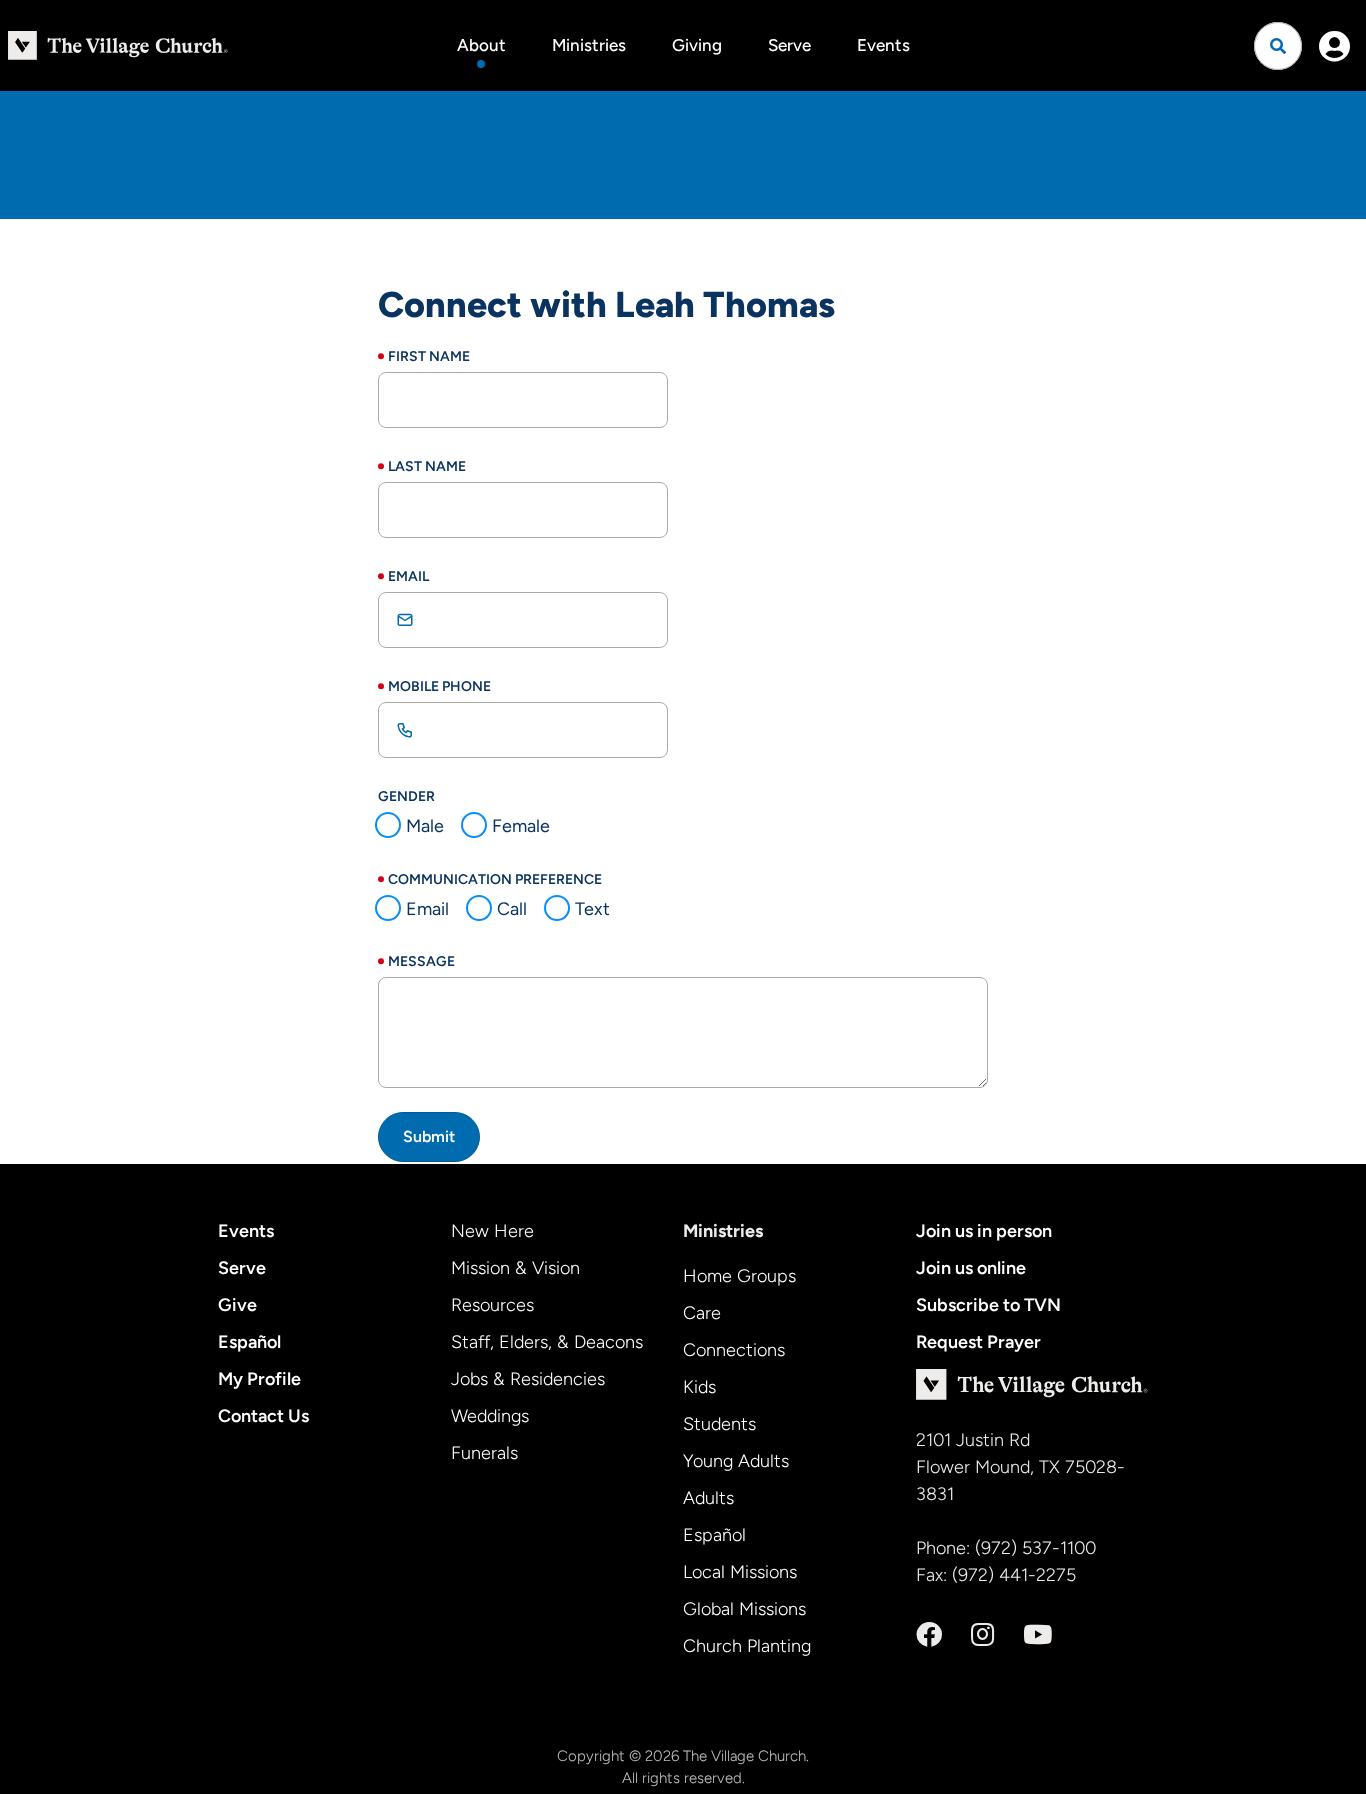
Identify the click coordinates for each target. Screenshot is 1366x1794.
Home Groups (739, 1276)
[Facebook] (929, 1635)
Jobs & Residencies (528, 1379)
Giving (697, 45)
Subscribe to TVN (988, 1305)
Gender (406, 796)
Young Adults (736, 1461)
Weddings (490, 1416)
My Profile (259, 1379)
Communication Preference (495, 879)
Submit (429, 1136)
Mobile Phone (439, 686)
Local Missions (740, 1572)
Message (421, 961)
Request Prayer (978, 1342)
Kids (699, 1387)
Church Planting (747, 1646)
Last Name (427, 466)
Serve (789, 45)
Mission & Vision (515, 1268)
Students (719, 1424)
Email (408, 576)
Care (702, 1313)
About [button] (481, 45)
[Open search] (1278, 46)
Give (237, 1305)
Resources (492, 1305)
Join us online (971, 1268)
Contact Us (263, 1416)
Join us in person (984, 1231)
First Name (429, 356)
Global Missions (744, 1609)
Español (249, 1342)
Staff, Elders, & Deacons (547, 1342)
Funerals (484, 1453)
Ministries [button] (589, 45)
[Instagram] (982, 1635)
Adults (708, 1498)
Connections (734, 1350)
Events (883, 45)
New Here (492, 1231)
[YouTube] (1037, 1635)
